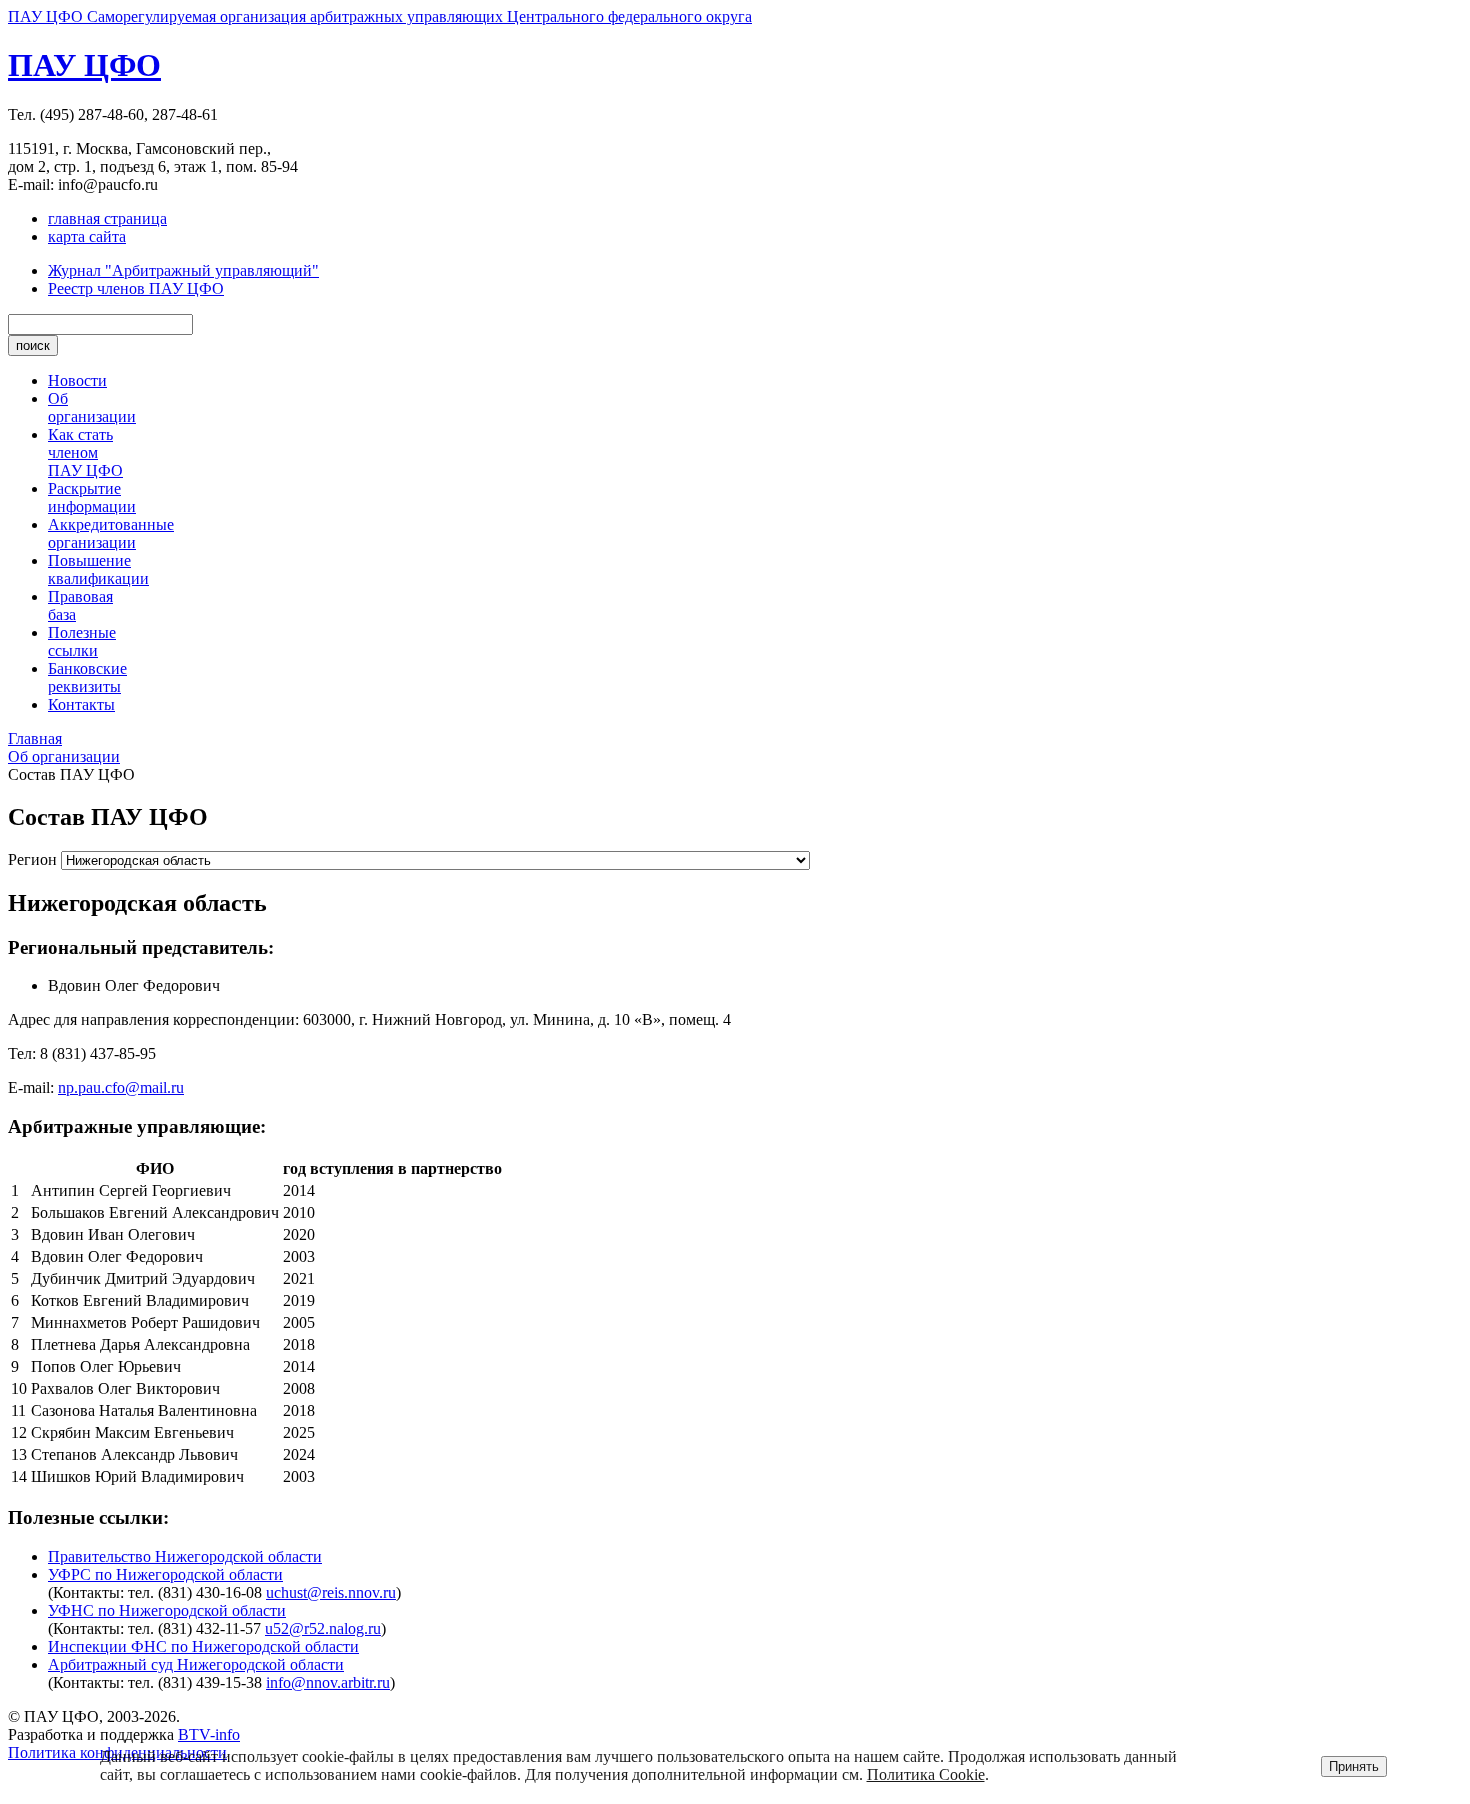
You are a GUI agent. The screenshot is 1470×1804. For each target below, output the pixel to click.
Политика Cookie (926, 1774)
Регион (32, 859)
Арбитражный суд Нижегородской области (196, 1664)
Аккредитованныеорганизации (111, 533)
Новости (77, 380)
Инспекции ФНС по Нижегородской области (203, 1646)
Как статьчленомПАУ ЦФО (85, 452)
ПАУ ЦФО (84, 65)
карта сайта (87, 236)
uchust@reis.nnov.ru (331, 1592)
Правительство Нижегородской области (185, 1556)
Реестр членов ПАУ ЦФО (136, 288)
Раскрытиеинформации (92, 497)
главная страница (107, 218)
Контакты (81, 704)
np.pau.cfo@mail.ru (121, 1087)
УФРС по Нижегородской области (165, 1574)
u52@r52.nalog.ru (323, 1628)
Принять (1354, 1766)
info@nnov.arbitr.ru (328, 1682)
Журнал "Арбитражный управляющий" (183, 270)
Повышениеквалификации (98, 569)
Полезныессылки (82, 641)
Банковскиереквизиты (87, 677)
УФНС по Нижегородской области (167, 1610)
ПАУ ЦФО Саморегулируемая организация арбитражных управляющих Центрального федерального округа (380, 16)
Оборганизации (92, 407)
